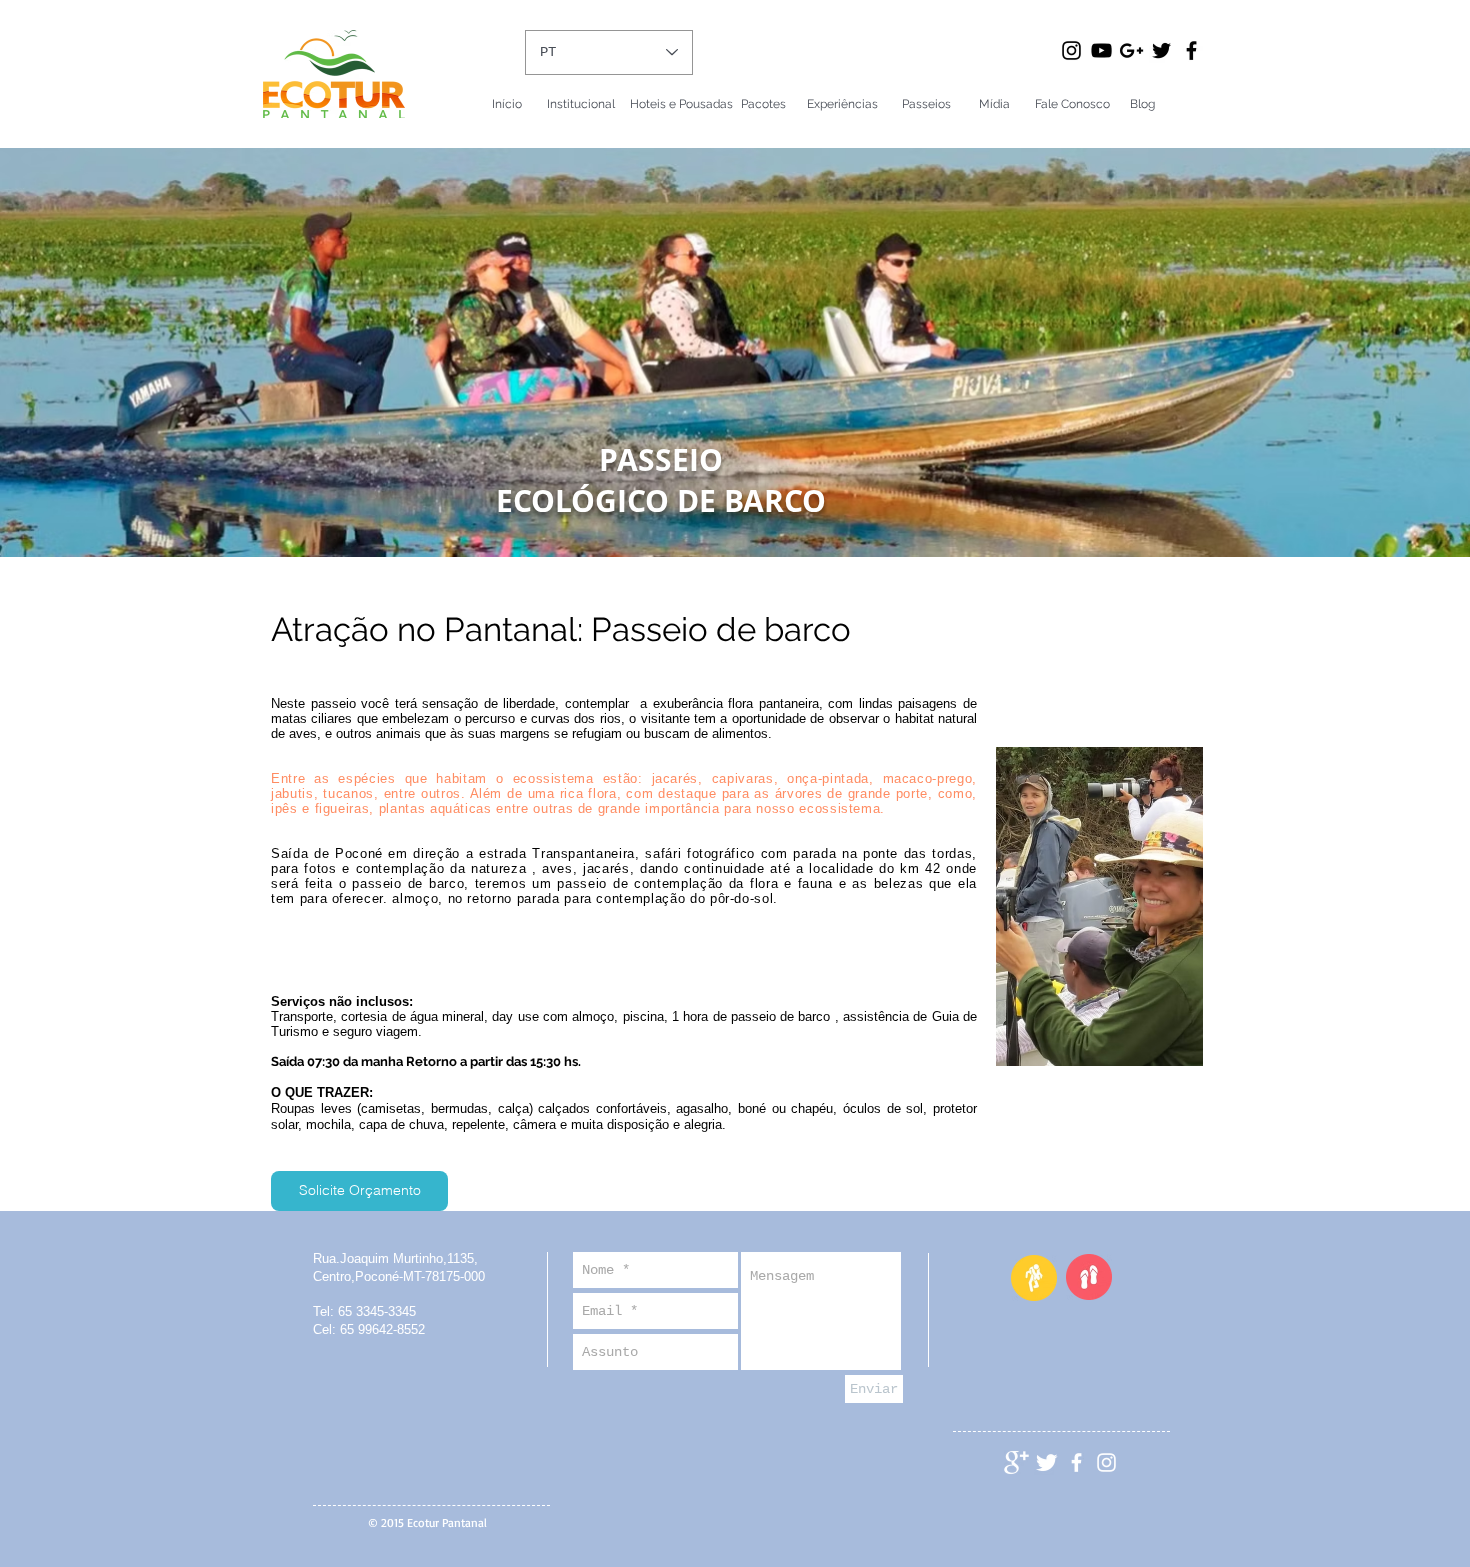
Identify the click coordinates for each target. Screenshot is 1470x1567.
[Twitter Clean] (1046, 1462)
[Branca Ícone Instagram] (1106, 1462)
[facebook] (1076, 1462)
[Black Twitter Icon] (1161, 50)
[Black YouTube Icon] (1101, 50)
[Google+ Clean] (1016, 1462)
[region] (1099, 918)
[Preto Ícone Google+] (1131, 50)
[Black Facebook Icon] (1191, 50)
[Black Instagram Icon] (1071, 50)
